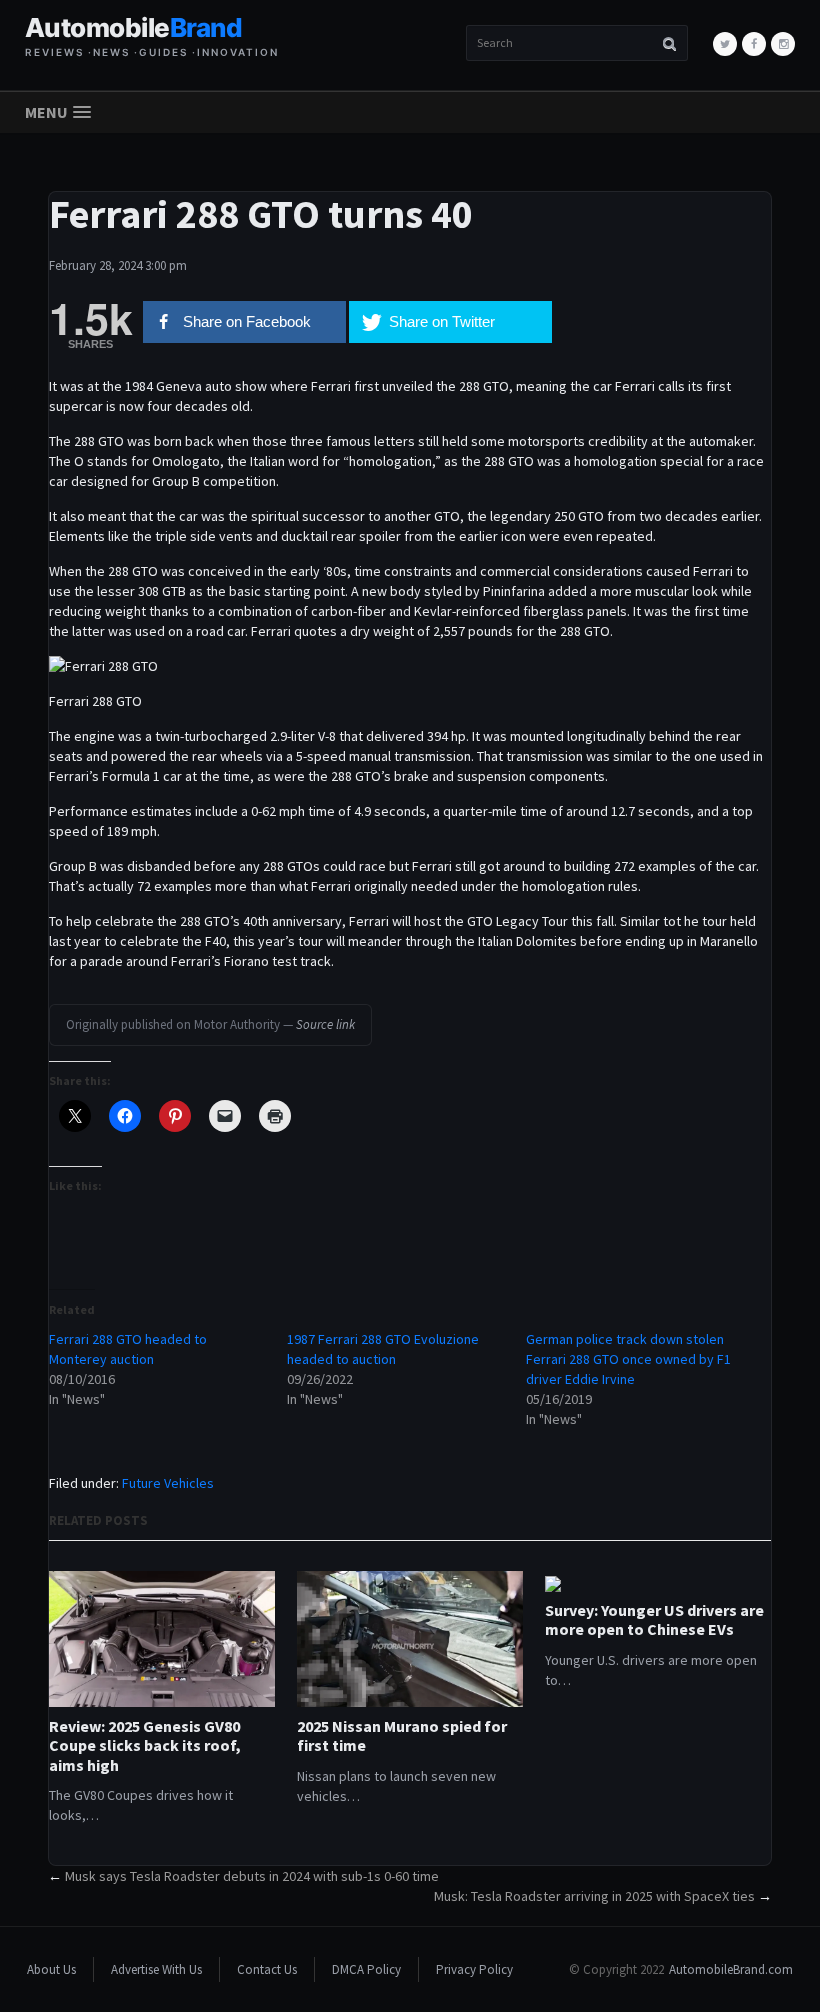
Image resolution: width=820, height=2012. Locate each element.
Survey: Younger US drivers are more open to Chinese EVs (654, 1620)
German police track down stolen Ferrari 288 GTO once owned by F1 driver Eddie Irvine (628, 1359)
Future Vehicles (168, 1483)
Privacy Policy (474, 1969)
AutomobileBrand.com (731, 1969)
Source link (325, 1024)
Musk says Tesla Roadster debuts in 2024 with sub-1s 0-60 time (252, 1876)
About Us (51, 1969)
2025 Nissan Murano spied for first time (402, 1736)
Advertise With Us (156, 1969)
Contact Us (267, 1969)
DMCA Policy (366, 1969)
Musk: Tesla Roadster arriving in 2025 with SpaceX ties (594, 1896)
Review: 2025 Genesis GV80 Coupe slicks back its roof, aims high (145, 1745)
